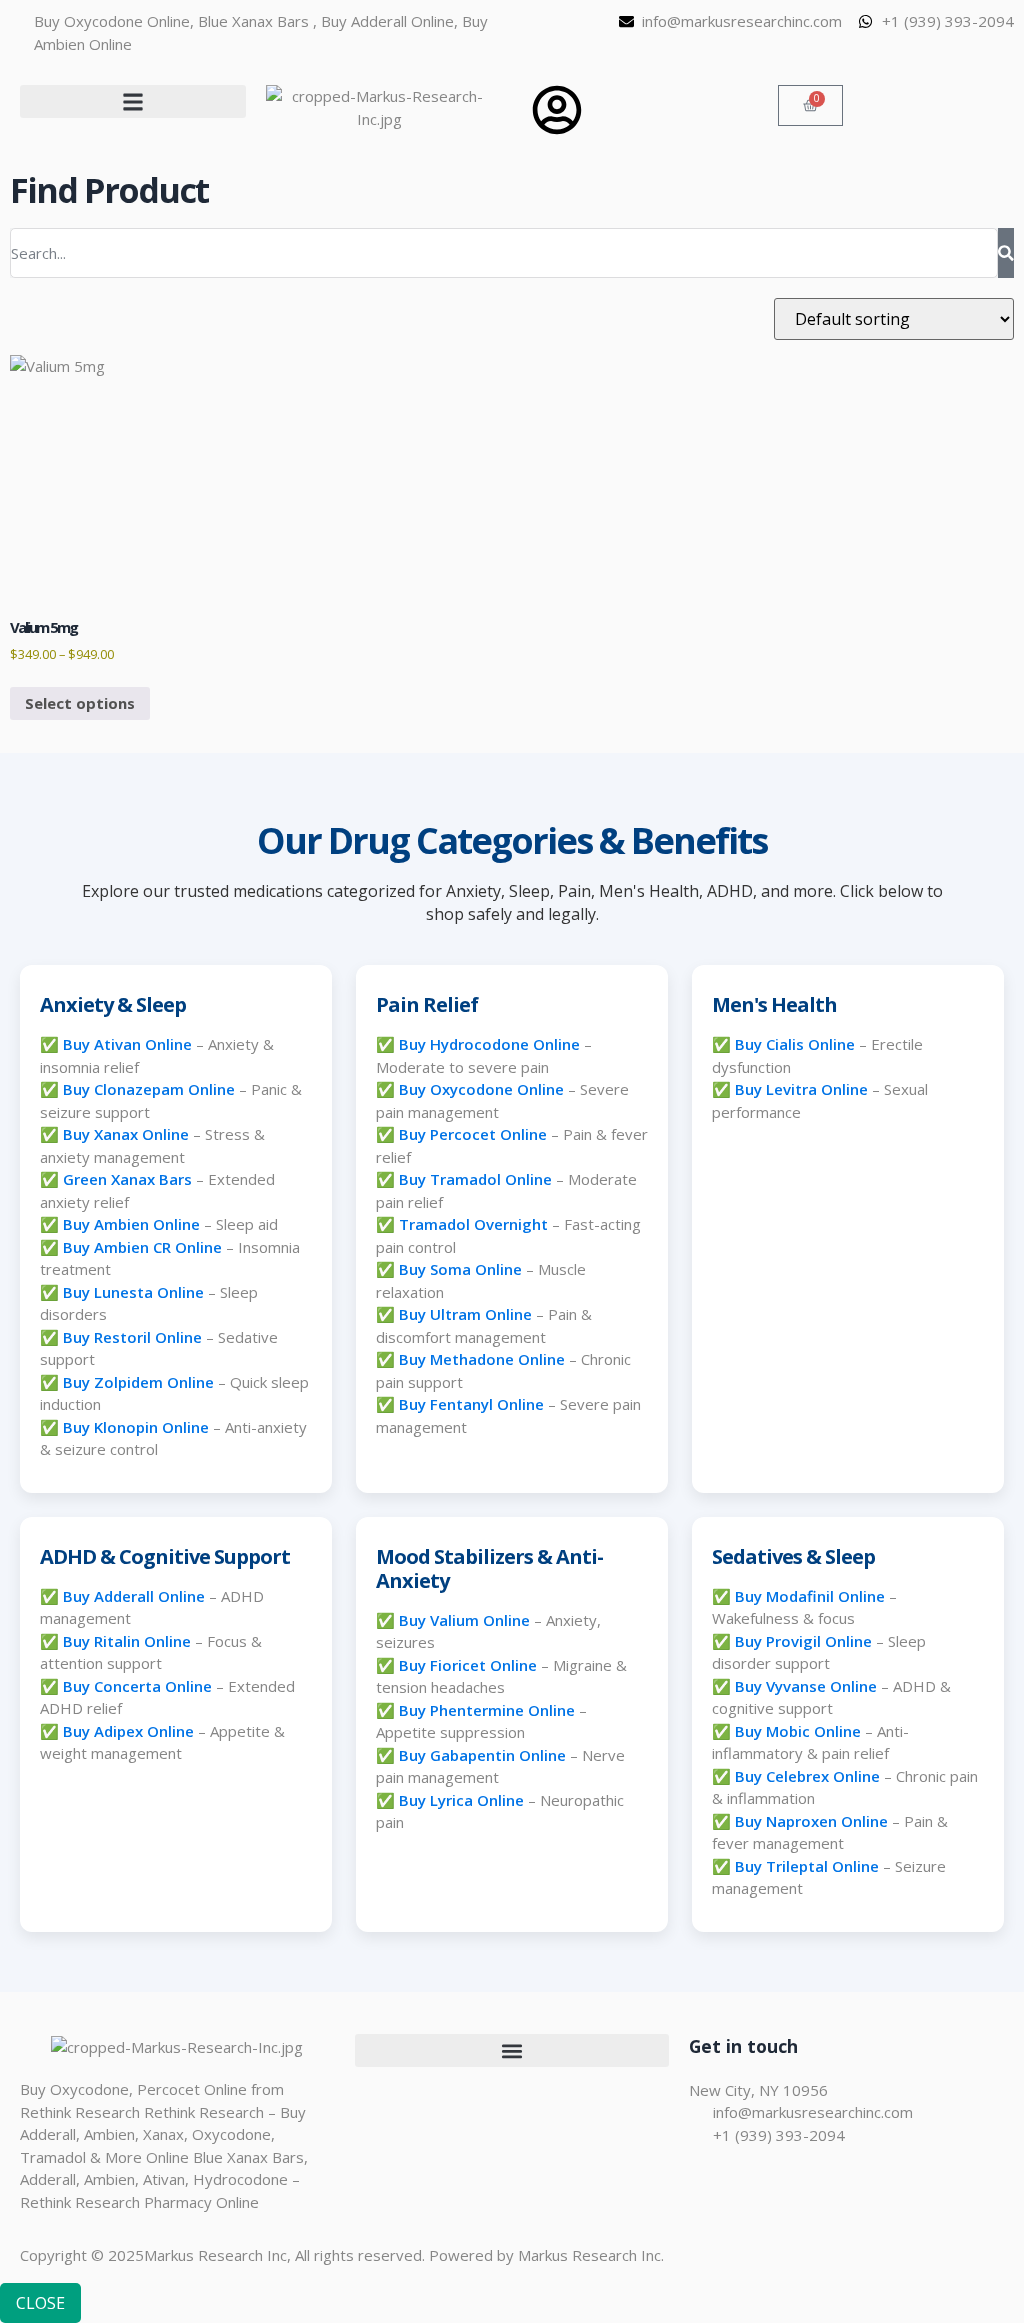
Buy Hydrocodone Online (489, 1044)
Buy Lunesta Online (133, 1292)
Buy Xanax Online (126, 1134)
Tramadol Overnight (473, 1224)
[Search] (1006, 253)
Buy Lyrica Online (461, 1800)
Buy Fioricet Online (468, 1665)
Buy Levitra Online (801, 1089)
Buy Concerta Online (137, 1686)
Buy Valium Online (464, 1620)
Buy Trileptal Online (807, 1866)
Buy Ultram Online (465, 1314)
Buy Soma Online (460, 1269)
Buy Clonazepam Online (149, 1089)
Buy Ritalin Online (127, 1641)
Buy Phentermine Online (487, 1710)
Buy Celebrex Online (807, 1776)
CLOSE (40, 2303)
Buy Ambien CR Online (142, 1247)
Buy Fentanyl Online (471, 1404)
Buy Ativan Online (127, 1044)
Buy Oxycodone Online (481, 1089)
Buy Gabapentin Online (482, 1755)
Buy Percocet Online (473, 1134)
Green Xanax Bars (127, 1179)
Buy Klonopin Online (136, 1427)
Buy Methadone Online (482, 1359)
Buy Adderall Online (134, 1596)
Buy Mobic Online (798, 1731)
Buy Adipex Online (128, 1731)
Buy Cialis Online (795, 1044)
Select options (80, 703)
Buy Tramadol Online (475, 1179)
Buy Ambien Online (131, 1224)
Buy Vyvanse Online (806, 1686)
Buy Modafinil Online (810, 1596)
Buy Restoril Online (132, 1337)
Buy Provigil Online (803, 1641)
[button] (133, 101)
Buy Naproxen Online (811, 1821)
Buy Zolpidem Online (138, 1382)
